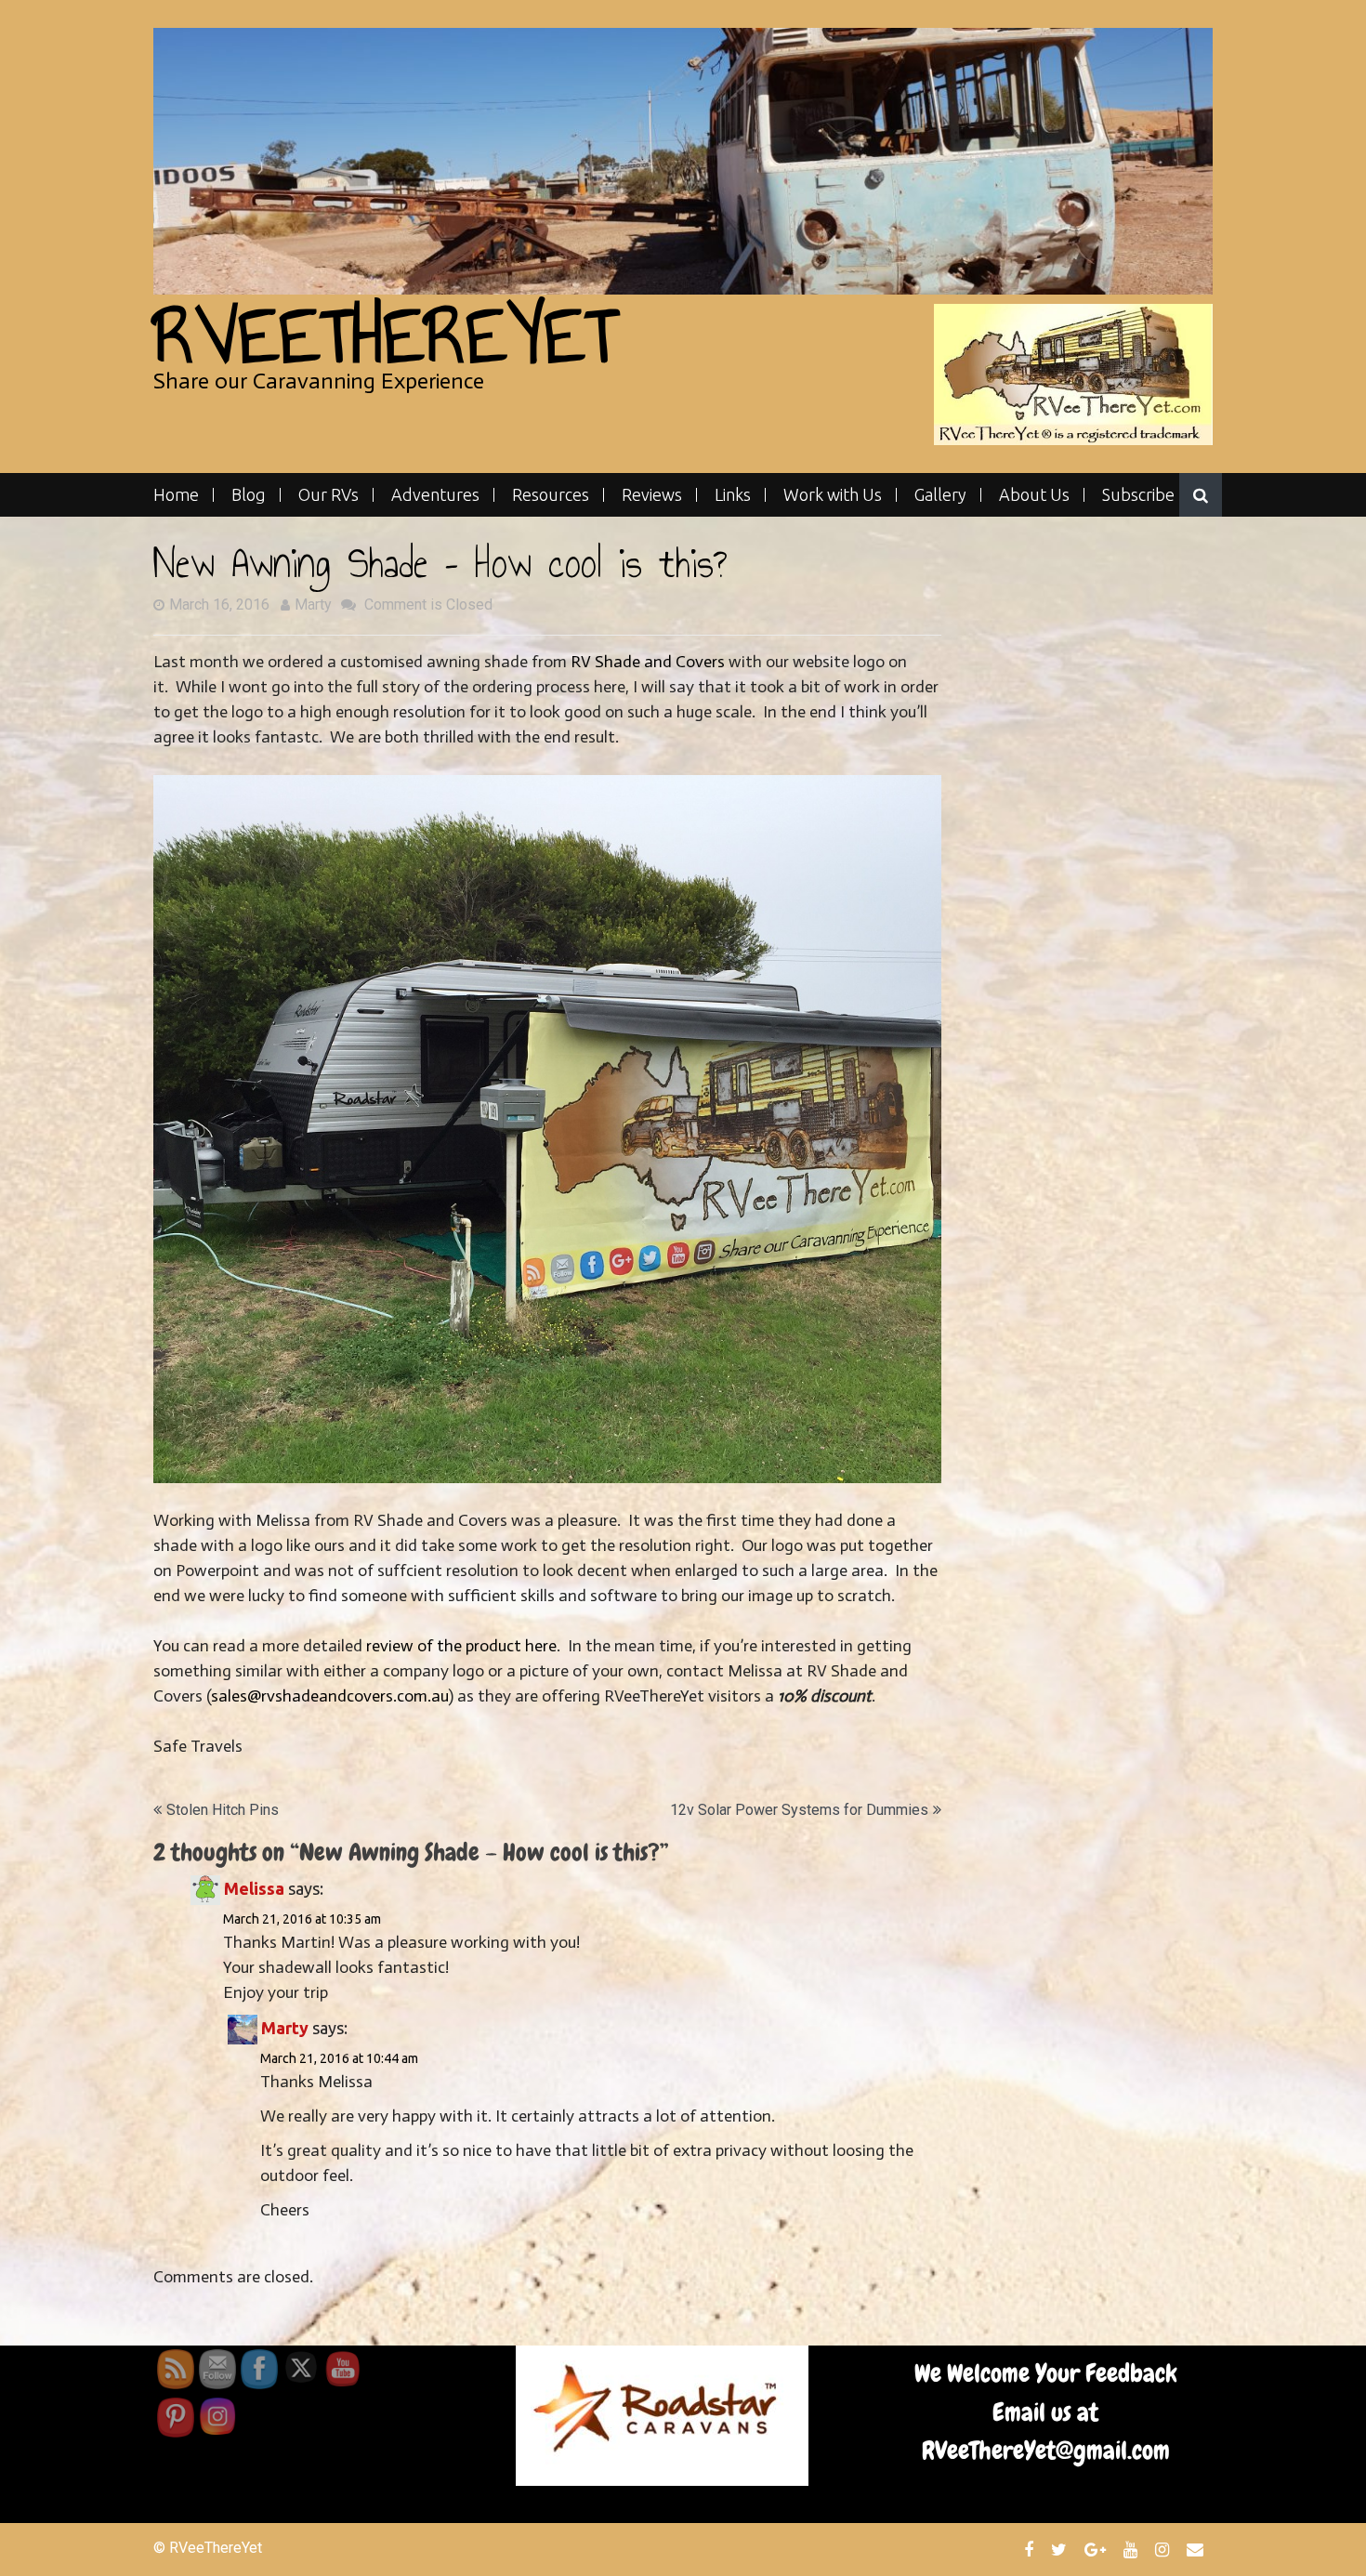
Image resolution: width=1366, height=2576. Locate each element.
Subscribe (1138, 495)
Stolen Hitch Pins (223, 1810)
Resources (551, 495)
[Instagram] (1164, 2549)
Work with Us (833, 495)
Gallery (940, 495)
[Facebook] (1031, 2549)
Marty (313, 605)
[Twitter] (1061, 2549)
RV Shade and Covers (650, 662)
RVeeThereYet (385, 336)
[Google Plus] (1097, 2549)
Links (733, 495)
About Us (1034, 495)
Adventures (435, 495)
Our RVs (328, 495)
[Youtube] (1133, 2549)
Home (176, 495)
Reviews (652, 495)
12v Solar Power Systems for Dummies (799, 1810)
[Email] (1197, 2549)
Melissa (254, 1888)
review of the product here (461, 1646)
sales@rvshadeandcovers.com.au (329, 1696)
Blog (249, 495)
